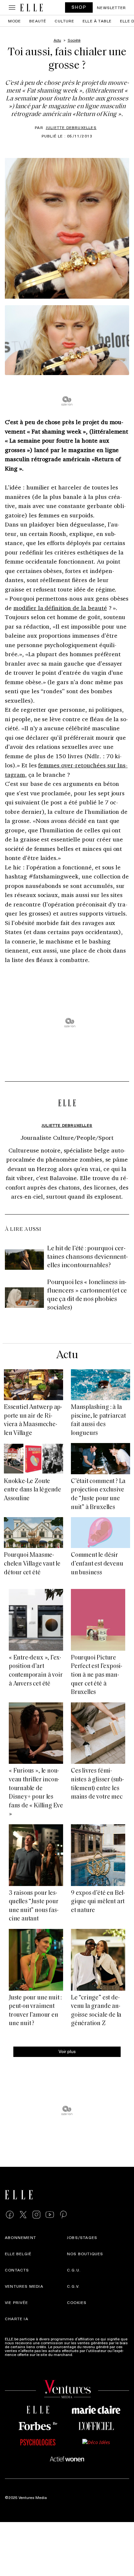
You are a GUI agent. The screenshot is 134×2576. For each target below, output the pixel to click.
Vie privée (16, 2302)
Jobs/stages (82, 2237)
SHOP (79, 7)
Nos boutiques (85, 2254)
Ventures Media (24, 2286)
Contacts (17, 2270)
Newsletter (111, 7)
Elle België (18, 2254)
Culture (64, 21)
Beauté (38, 21)
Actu (67, 1355)
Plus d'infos (85, 2354)
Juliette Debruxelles (71, 127)
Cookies (77, 2302)
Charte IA (17, 2319)
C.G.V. (73, 2286)
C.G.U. (74, 2270)
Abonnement (20, 2237)
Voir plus (67, 2051)
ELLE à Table (97, 21)
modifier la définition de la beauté (60, 608)
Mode (15, 21)
